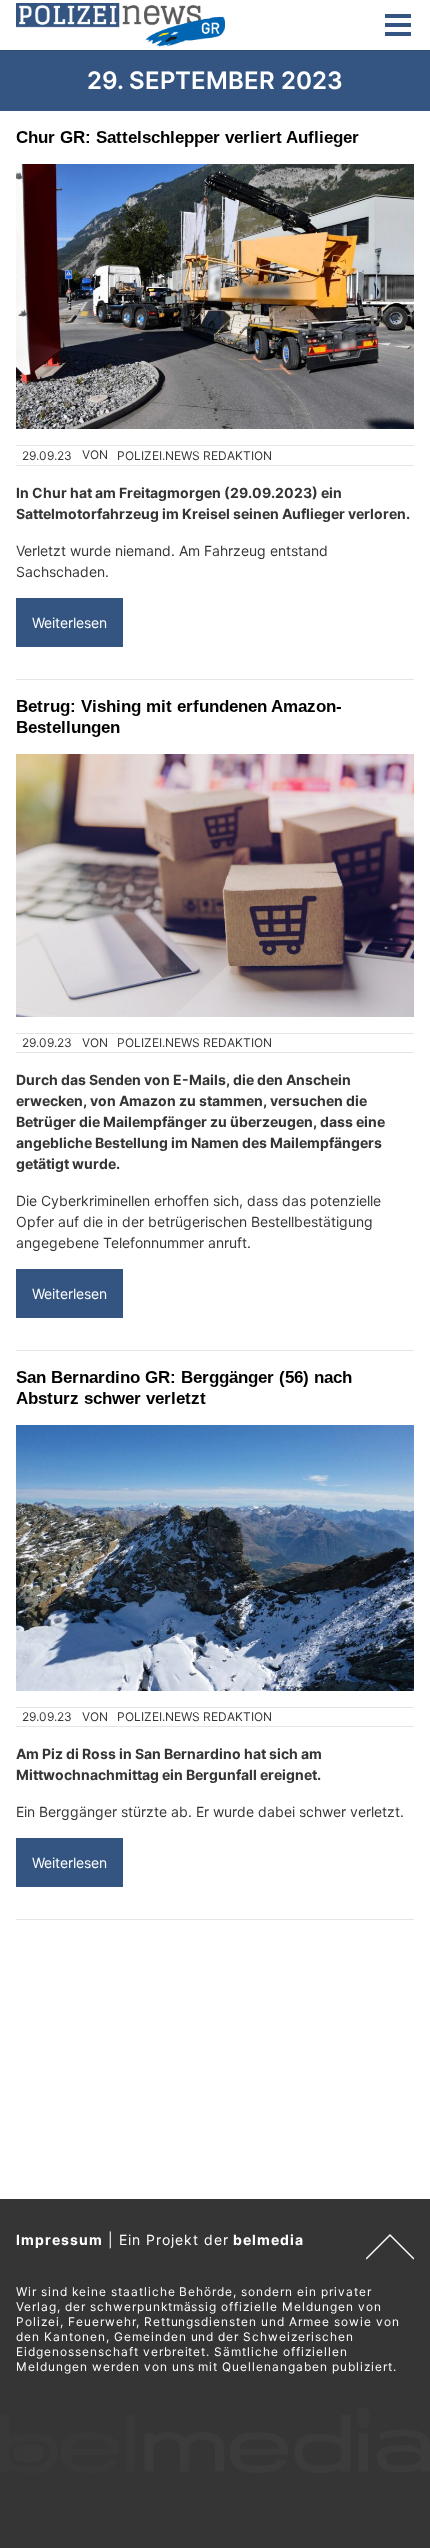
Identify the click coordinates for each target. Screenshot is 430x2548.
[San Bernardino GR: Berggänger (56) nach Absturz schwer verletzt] (215, 1557)
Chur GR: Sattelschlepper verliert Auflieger (187, 137)
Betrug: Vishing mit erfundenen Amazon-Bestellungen (179, 716)
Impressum (59, 2239)
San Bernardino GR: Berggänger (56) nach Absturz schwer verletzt (184, 1387)
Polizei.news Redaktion (194, 455)
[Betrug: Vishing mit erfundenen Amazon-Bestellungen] (215, 885)
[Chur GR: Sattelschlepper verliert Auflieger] (215, 296)
